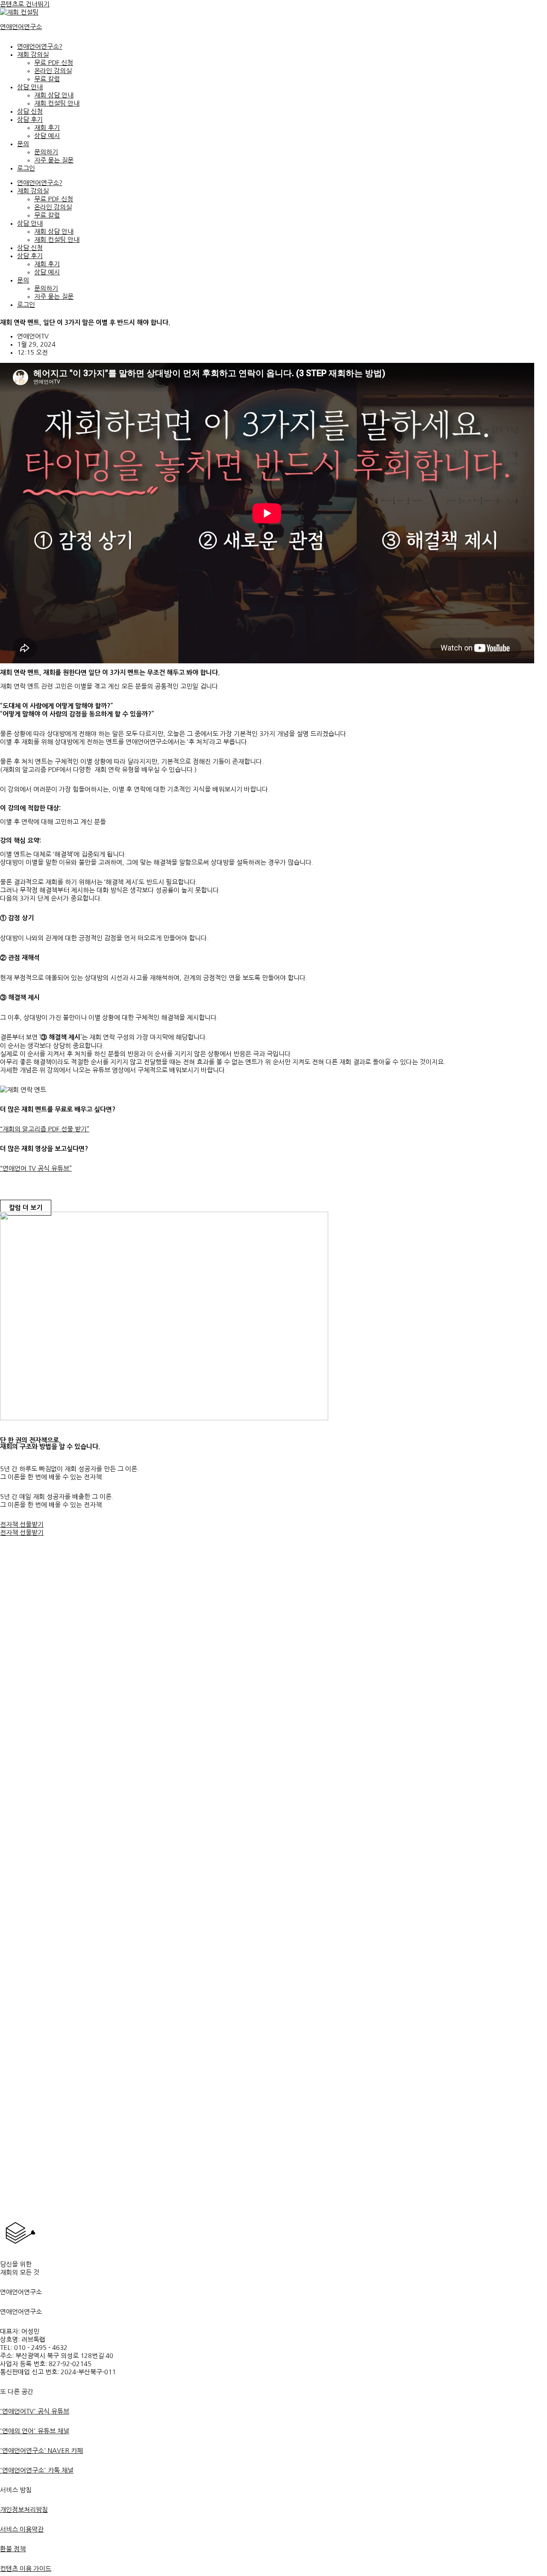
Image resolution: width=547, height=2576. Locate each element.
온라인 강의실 (53, 71)
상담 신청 (30, 111)
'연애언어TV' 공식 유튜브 (35, 2411)
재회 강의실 (33, 54)
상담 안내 (30, 87)
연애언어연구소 (21, 27)
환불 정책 (13, 2549)
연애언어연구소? (40, 46)
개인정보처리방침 (24, 2510)
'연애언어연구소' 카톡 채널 (37, 2470)
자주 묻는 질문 (54, 160)
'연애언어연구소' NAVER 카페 (41, 2451)
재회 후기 (47, 128)
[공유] (519, 9)
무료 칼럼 (47, 79)
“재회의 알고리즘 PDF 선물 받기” (45, 1129)
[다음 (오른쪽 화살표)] (532, 1288)
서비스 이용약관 (22, 2529)
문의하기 (46, 152)
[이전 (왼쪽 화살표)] (15, 1288)
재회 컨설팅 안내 (57, 103)
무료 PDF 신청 (54, 63)
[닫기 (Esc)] (538, 9)
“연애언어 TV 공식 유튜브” (36, 1168)
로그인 (26, 168)
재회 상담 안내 (54, 95)
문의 (23, 144)
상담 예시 (47, 136)
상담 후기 (30, 119)
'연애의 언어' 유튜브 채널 (35, 2431)
